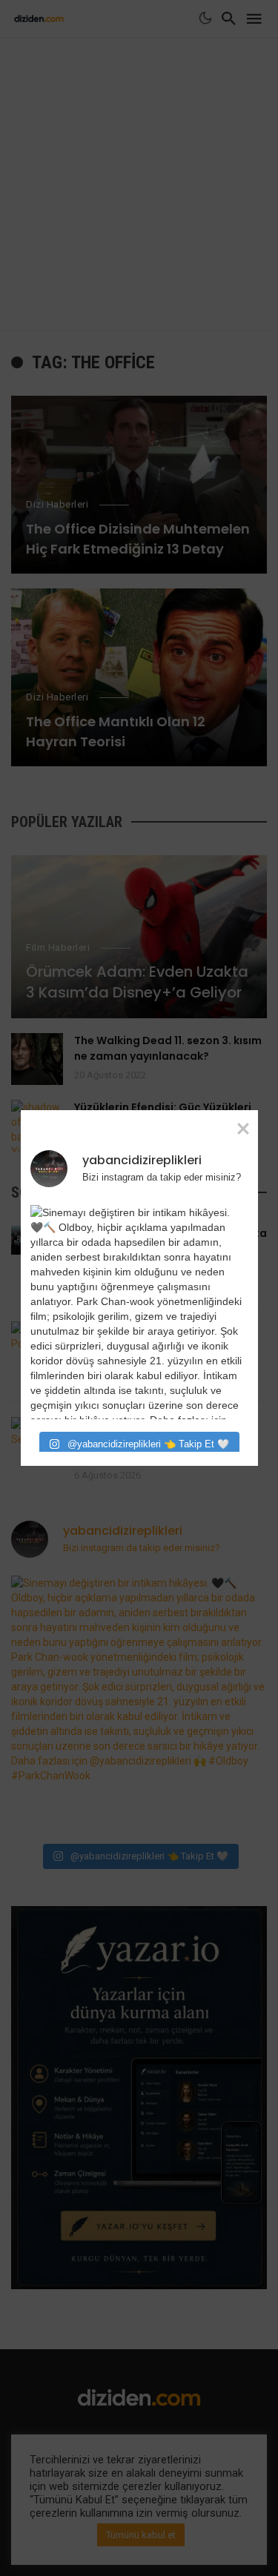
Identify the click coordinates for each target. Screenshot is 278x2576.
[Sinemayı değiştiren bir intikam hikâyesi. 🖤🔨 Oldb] (138, 1312)
